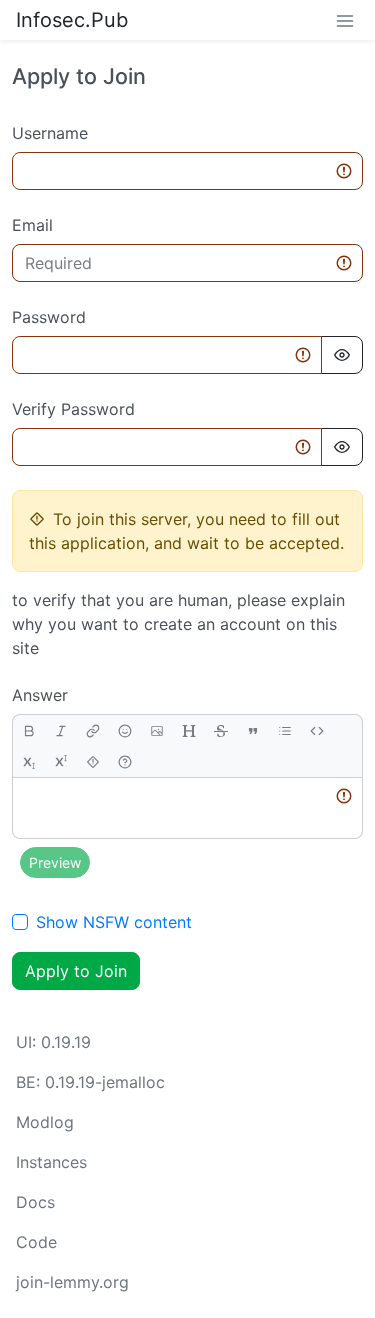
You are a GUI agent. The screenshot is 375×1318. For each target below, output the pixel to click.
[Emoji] (125, 730)
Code (36, 1242)
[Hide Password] (342, 355)
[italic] (61, 730)
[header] (189, 730)
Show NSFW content (114, 922)
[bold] (29, 730)
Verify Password (73, 409)
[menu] (345, 20)
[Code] (317, 730)
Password (49, 317)
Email (32, 225)
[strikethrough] (221, 730)
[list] (285, 730)
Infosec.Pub (72, 20)
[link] (93, 730)
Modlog (45, 1122)
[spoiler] (93, 761)
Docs (35, 1202)
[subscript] (29, 761)
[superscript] (61, 761)
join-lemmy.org (72, 1282)
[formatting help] (125, 761)
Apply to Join (76, 971)
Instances (51, 1162)
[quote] (253, 730)
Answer (40, 695)
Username (50, 133)
